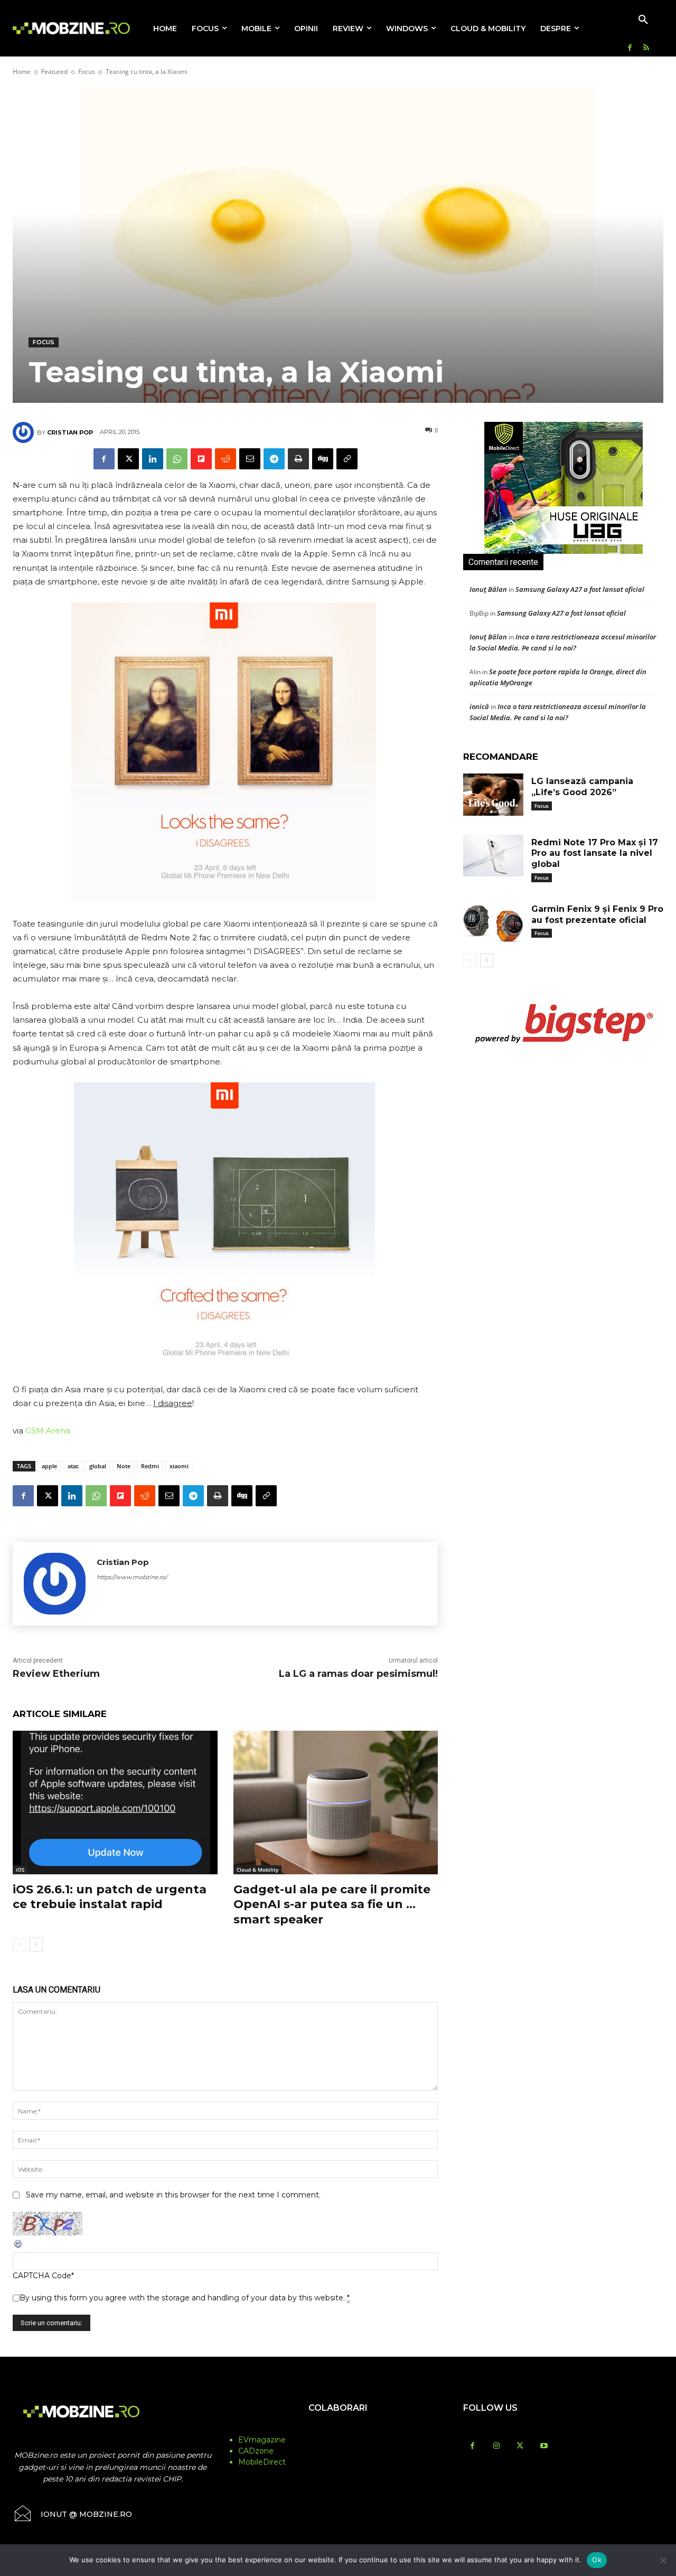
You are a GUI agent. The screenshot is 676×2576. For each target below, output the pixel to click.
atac (73, 1466)
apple (49, 1466)
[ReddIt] (226, 459)
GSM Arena (48, 1431)
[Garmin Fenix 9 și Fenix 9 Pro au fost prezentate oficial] (493, 922)
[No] (663, 2560)
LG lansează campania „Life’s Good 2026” (582, 787)
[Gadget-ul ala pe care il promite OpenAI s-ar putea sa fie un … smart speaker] (336, 1802)
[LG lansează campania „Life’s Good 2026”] (493, 795)
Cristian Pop (70, 432)
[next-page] (36, 1945)
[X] (128, 459)
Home (22, 72)
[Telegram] (274, 459)
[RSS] (646, 48)
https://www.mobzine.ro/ (132, 1577)
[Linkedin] (153, 459)
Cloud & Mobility (257, 1870)
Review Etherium (56, 1674)
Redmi (150, 1466)
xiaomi (179, 1466)
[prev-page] (19, 1945)
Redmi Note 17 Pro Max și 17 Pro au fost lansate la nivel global (595, 853)
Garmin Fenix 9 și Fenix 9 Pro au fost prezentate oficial (597, 914)
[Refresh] (18, 2247)
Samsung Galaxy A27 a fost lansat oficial (580, 589)
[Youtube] (544, 2446)
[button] (643, 20)
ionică (479, 706)
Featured (54, 72)
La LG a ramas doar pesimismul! (358, 1674)
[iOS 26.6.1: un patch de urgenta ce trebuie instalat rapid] (115, 1802)
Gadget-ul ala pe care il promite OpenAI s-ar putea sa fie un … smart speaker (332, 1904)
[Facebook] (630, 48)
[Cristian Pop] (25, 432)
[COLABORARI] (338, 2429)
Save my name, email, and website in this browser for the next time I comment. (173, 2195)
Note (124, 1466)
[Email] (250, 459)
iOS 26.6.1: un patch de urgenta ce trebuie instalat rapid (110, 1897)
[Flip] (201, 459)
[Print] (298, 459)
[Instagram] (496, 2446)
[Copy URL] (347, 459)
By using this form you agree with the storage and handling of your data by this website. (185, 2298)
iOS (20, 1870)
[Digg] (323, 459)
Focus (87, 72)
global (98, 1466)
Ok (597, 2560)
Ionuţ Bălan (488, 589)
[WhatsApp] (177, 459)
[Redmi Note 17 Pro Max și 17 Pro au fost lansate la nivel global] (493, 856)
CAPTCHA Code (42, 2276)
